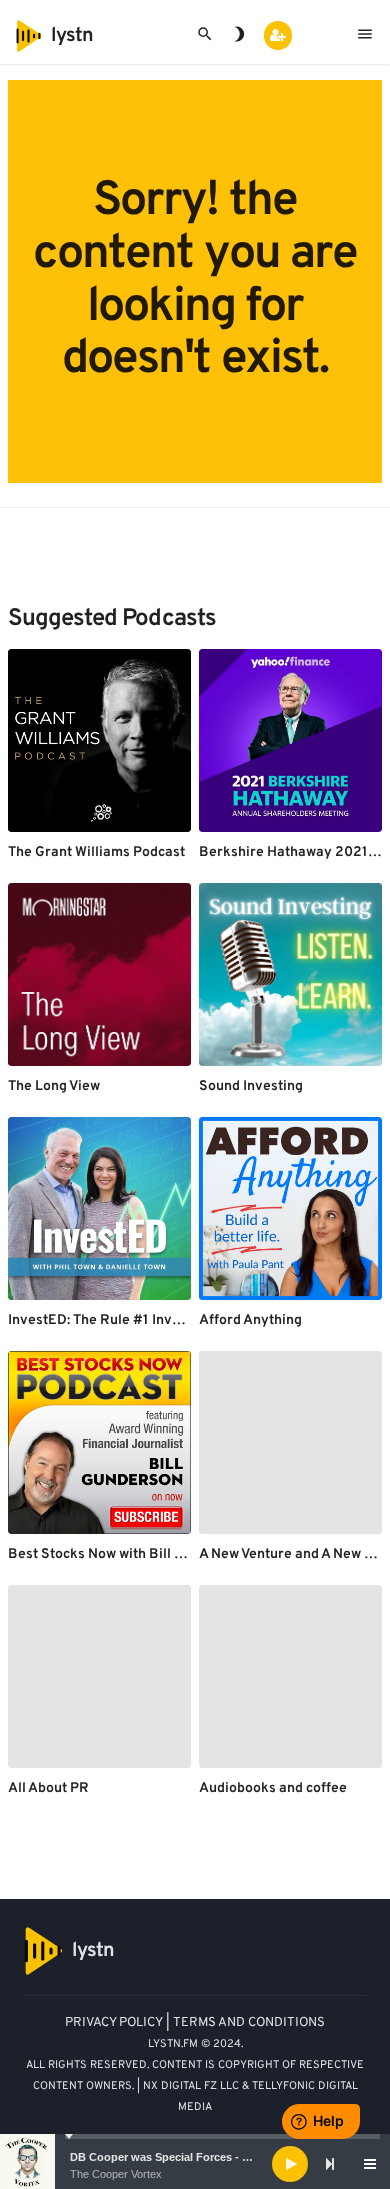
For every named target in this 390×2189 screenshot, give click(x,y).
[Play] (290, 2164)
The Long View (54, 1086)
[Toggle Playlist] (370, 2164)
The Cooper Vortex (116, 2174)
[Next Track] (330, 2164)
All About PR (48, 1788)
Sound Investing (251, 1086)
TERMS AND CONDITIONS (249, 2023)
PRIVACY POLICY (114, 2023)
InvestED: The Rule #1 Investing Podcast (137, 1320)
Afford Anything (250, 1320)
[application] (195, 2164)
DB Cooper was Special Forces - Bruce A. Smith (195, 2157)
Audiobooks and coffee (273, 1788)
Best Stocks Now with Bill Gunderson (126, 1554)
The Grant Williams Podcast (96, 852)
